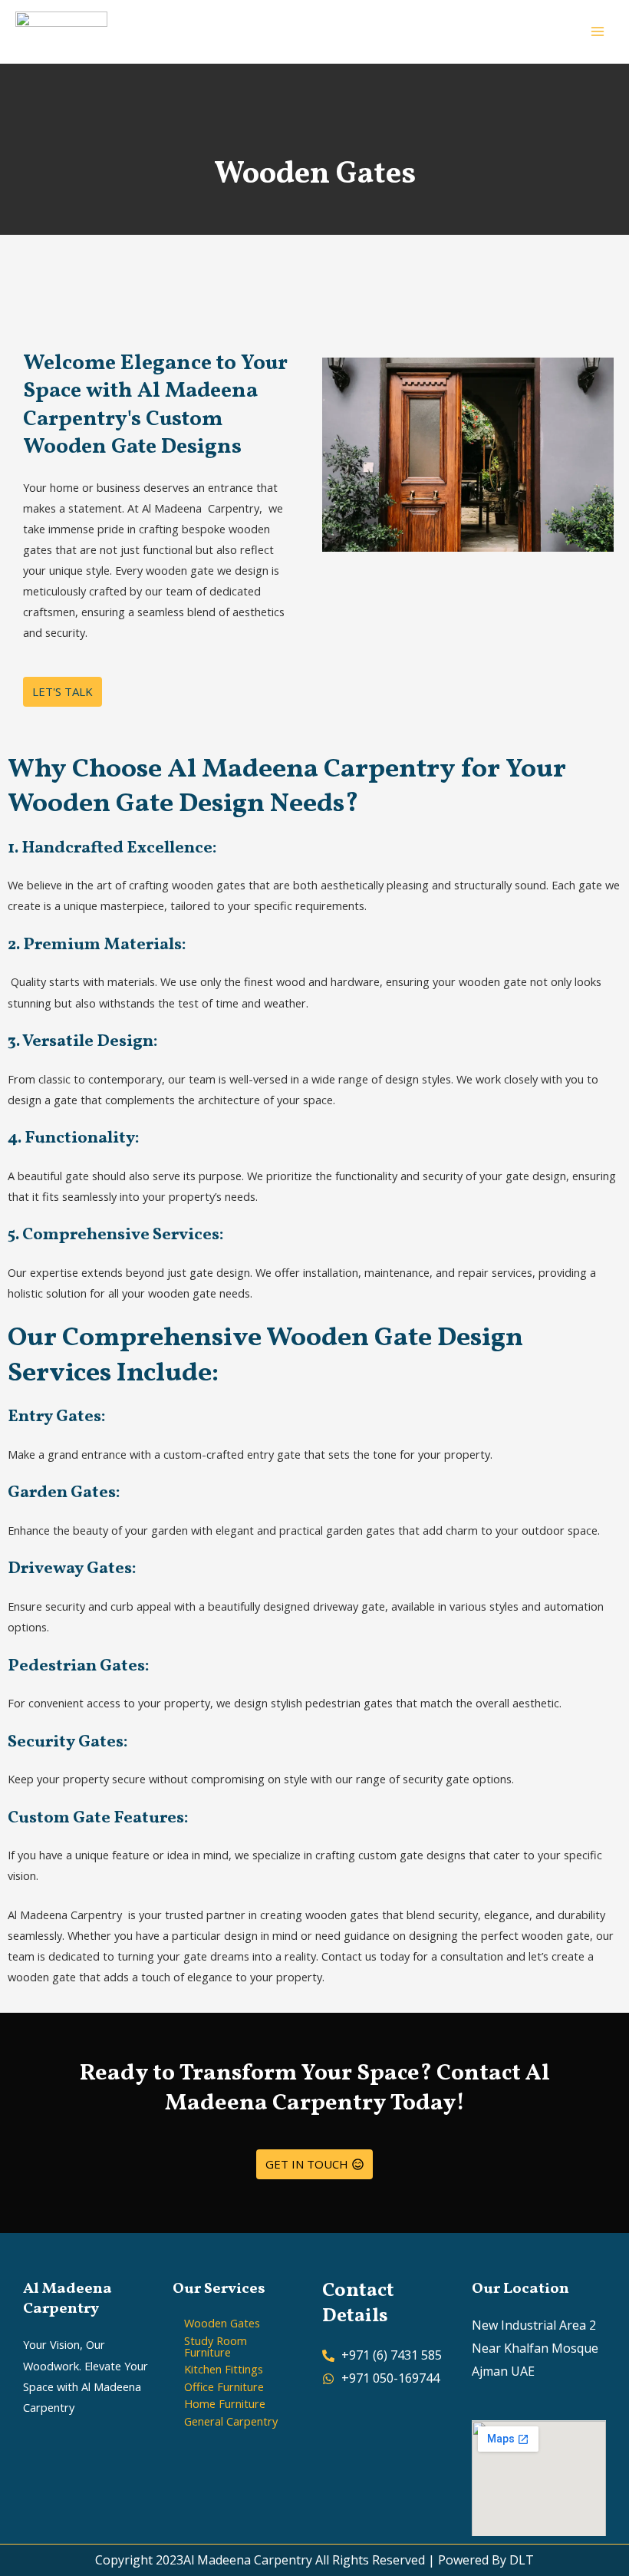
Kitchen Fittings (224, 2369)
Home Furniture (225, 2403)
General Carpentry (231, 2421)
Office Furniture (224, 2386)
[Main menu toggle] (598, 31)
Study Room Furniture (216, 2346)
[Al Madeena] (61, 32)
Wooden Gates (222, 2323)
